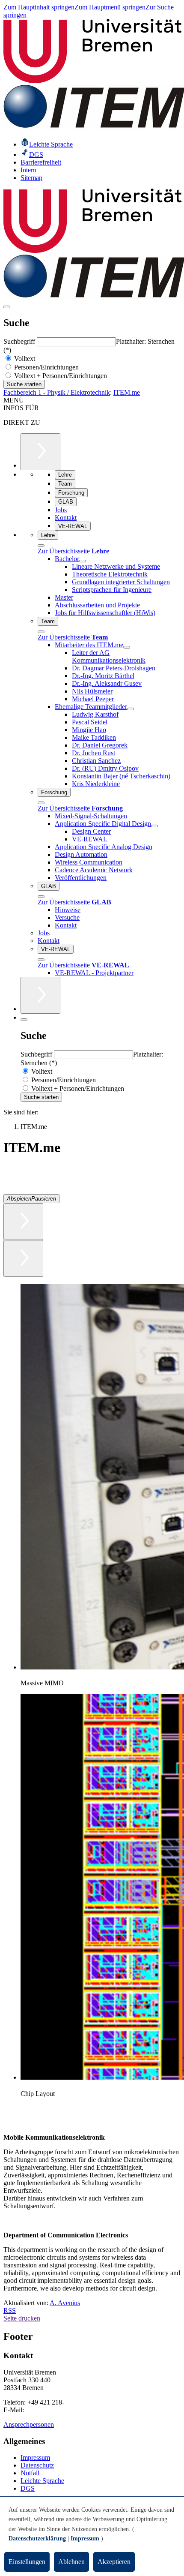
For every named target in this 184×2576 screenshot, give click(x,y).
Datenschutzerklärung (37, 2538)
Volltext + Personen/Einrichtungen (60, 376)
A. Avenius (65, 2303)
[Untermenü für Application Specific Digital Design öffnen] (154, 826)
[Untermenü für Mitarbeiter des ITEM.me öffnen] (127, 647)
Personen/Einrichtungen (46, 367)
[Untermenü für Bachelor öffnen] (83, 561)
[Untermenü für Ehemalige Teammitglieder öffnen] (131, 709)
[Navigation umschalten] (7, 307)
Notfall (30, 2473)
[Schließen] (41, 546)
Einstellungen (27, 2562)
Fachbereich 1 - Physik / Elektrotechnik (57, 392)
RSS (10, 2310)
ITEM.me (127, 392)
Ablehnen (71, 2562)
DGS (28, 2488)
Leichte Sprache (42, 2481)
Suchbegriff (20, 341)
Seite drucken (22, 2318)
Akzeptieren (114, 2562)
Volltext (24, 359)
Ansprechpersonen (29, 2424)
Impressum (35, 2457)
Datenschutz (37, 2465)
